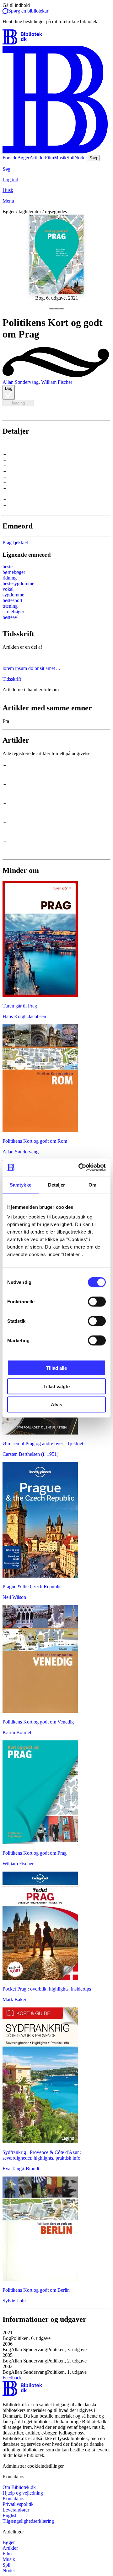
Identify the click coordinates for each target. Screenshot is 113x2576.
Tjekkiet (20, 542)
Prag (7, 542)
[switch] (97, 1302)
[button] (56, 2336)
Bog (9, 388)
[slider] (56, 261)
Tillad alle (56, 1368)
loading (18, 403)
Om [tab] (92, 1185)
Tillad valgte (56, 1386)
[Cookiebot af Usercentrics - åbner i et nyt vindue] (80, 1167)
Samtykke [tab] (21, 1185)
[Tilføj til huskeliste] (44, 409)
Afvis (56, 1405)
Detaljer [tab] (57, 1185)
